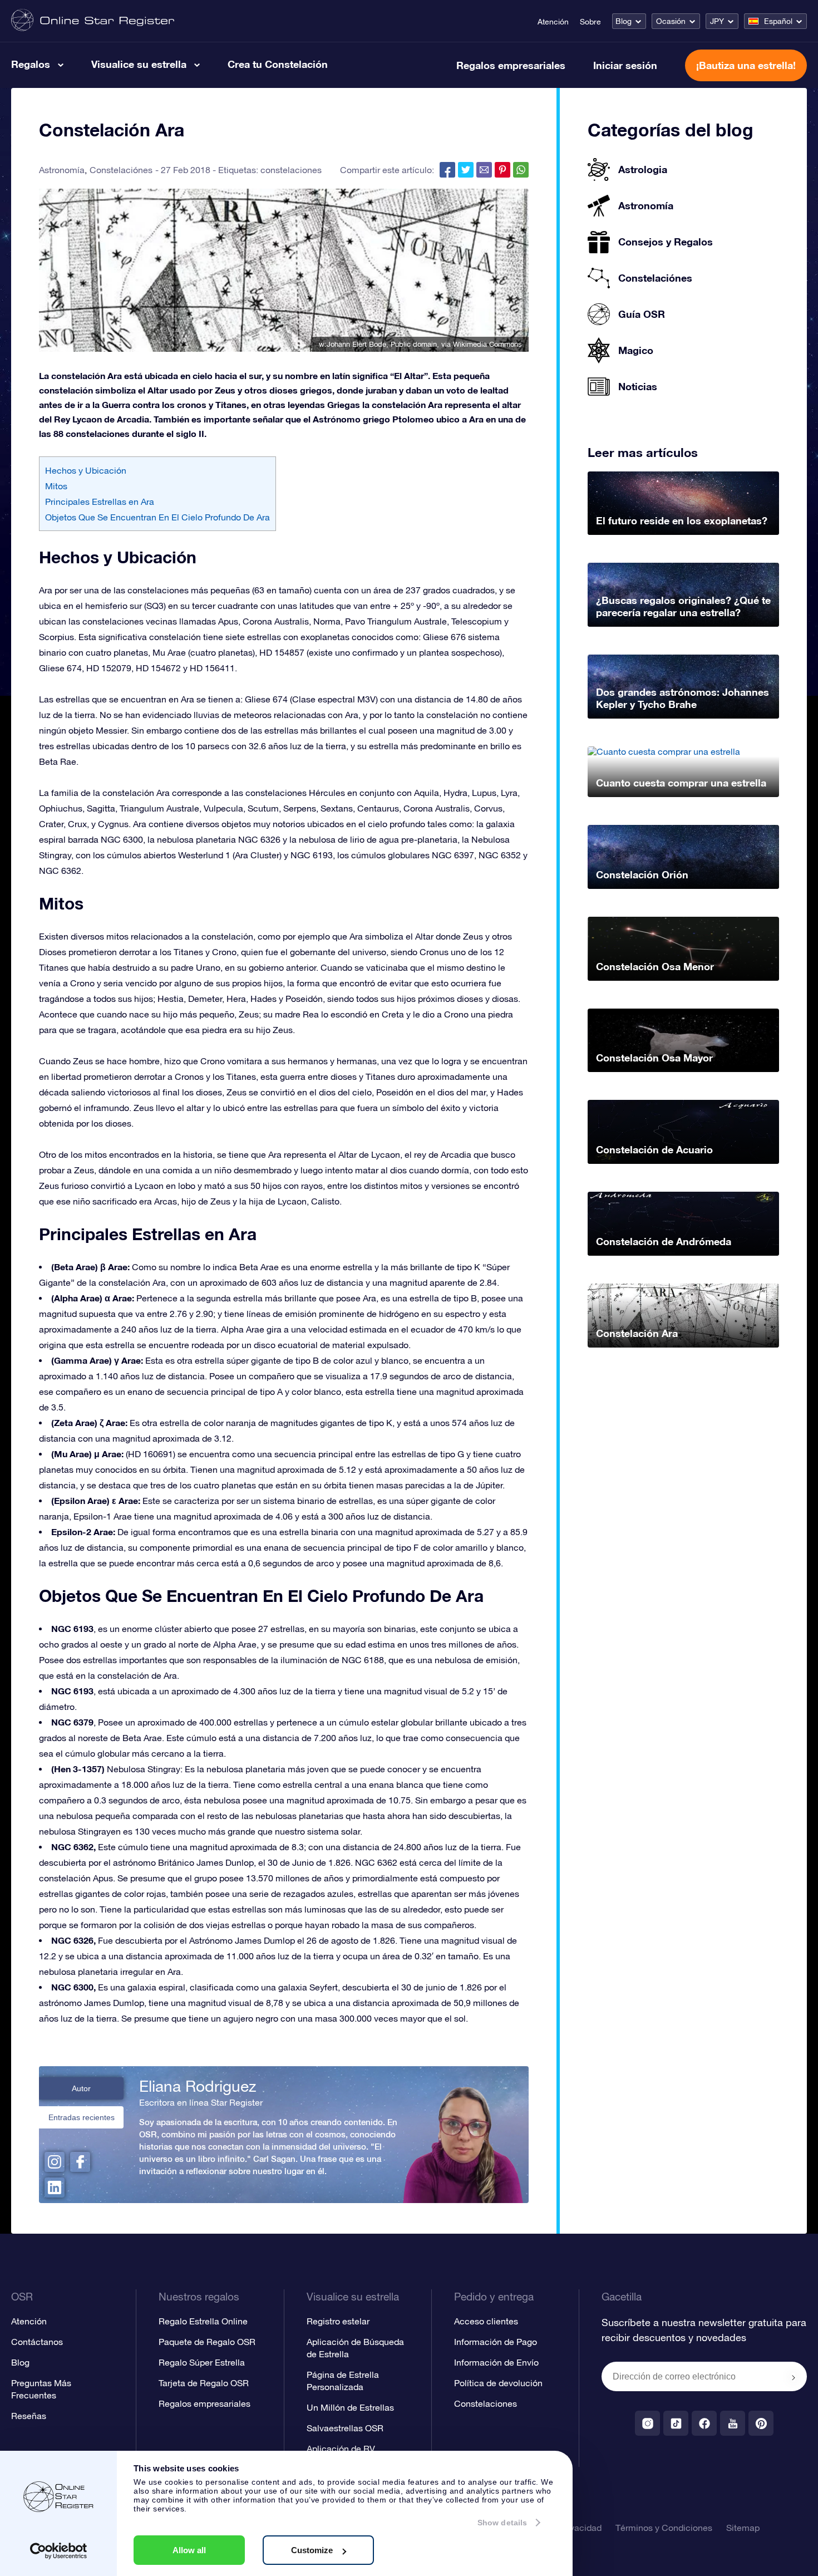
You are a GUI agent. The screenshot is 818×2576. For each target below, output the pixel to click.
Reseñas (29, 2416)
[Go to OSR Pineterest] (761, 2423)
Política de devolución (498, 2383)
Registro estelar (338, 2321)
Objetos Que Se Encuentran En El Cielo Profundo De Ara (157, 517)
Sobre (590, 22)
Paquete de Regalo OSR (207, 2342)
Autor (81, 2088)
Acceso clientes (486, 2321)
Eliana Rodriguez (198, 2086)
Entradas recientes (82, 2117)
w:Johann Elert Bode (353, 344)
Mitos (56, 486)
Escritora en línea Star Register (201, 2102)
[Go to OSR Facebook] (704, 2423)
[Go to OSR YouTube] (733, 2423)
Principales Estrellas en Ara (100, 502)
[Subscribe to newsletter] (794, 2377)
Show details (502, 2523)
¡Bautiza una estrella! (746, 65)
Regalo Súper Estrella (202, 2362)
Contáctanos (37, 2342)
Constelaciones (486, 2403)
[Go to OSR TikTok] (676, 2423)
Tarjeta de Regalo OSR (204, 2383)
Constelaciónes (121, 170)
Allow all (189, 2550)
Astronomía (62, 170)
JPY (717, 21)
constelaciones (291, 170)
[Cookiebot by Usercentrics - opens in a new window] (59, 2551)
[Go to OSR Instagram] (647, 2423)
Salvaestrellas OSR (345, 2428)
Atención (553, 22)
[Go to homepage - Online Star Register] (93, 21)
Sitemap (743, 2528)
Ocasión (671, 21)
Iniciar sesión (625, 65)
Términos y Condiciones (664, 2528)
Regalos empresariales (511, 65)
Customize (312, 2550)
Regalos (31, 64)
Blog (624, 21)
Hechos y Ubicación (86, 470)
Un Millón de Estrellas (350, 2407)
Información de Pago (496, 2342)
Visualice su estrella (139, 64)
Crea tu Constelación (278, 64)
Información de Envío (496, 2362)
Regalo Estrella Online (203, 2321)
